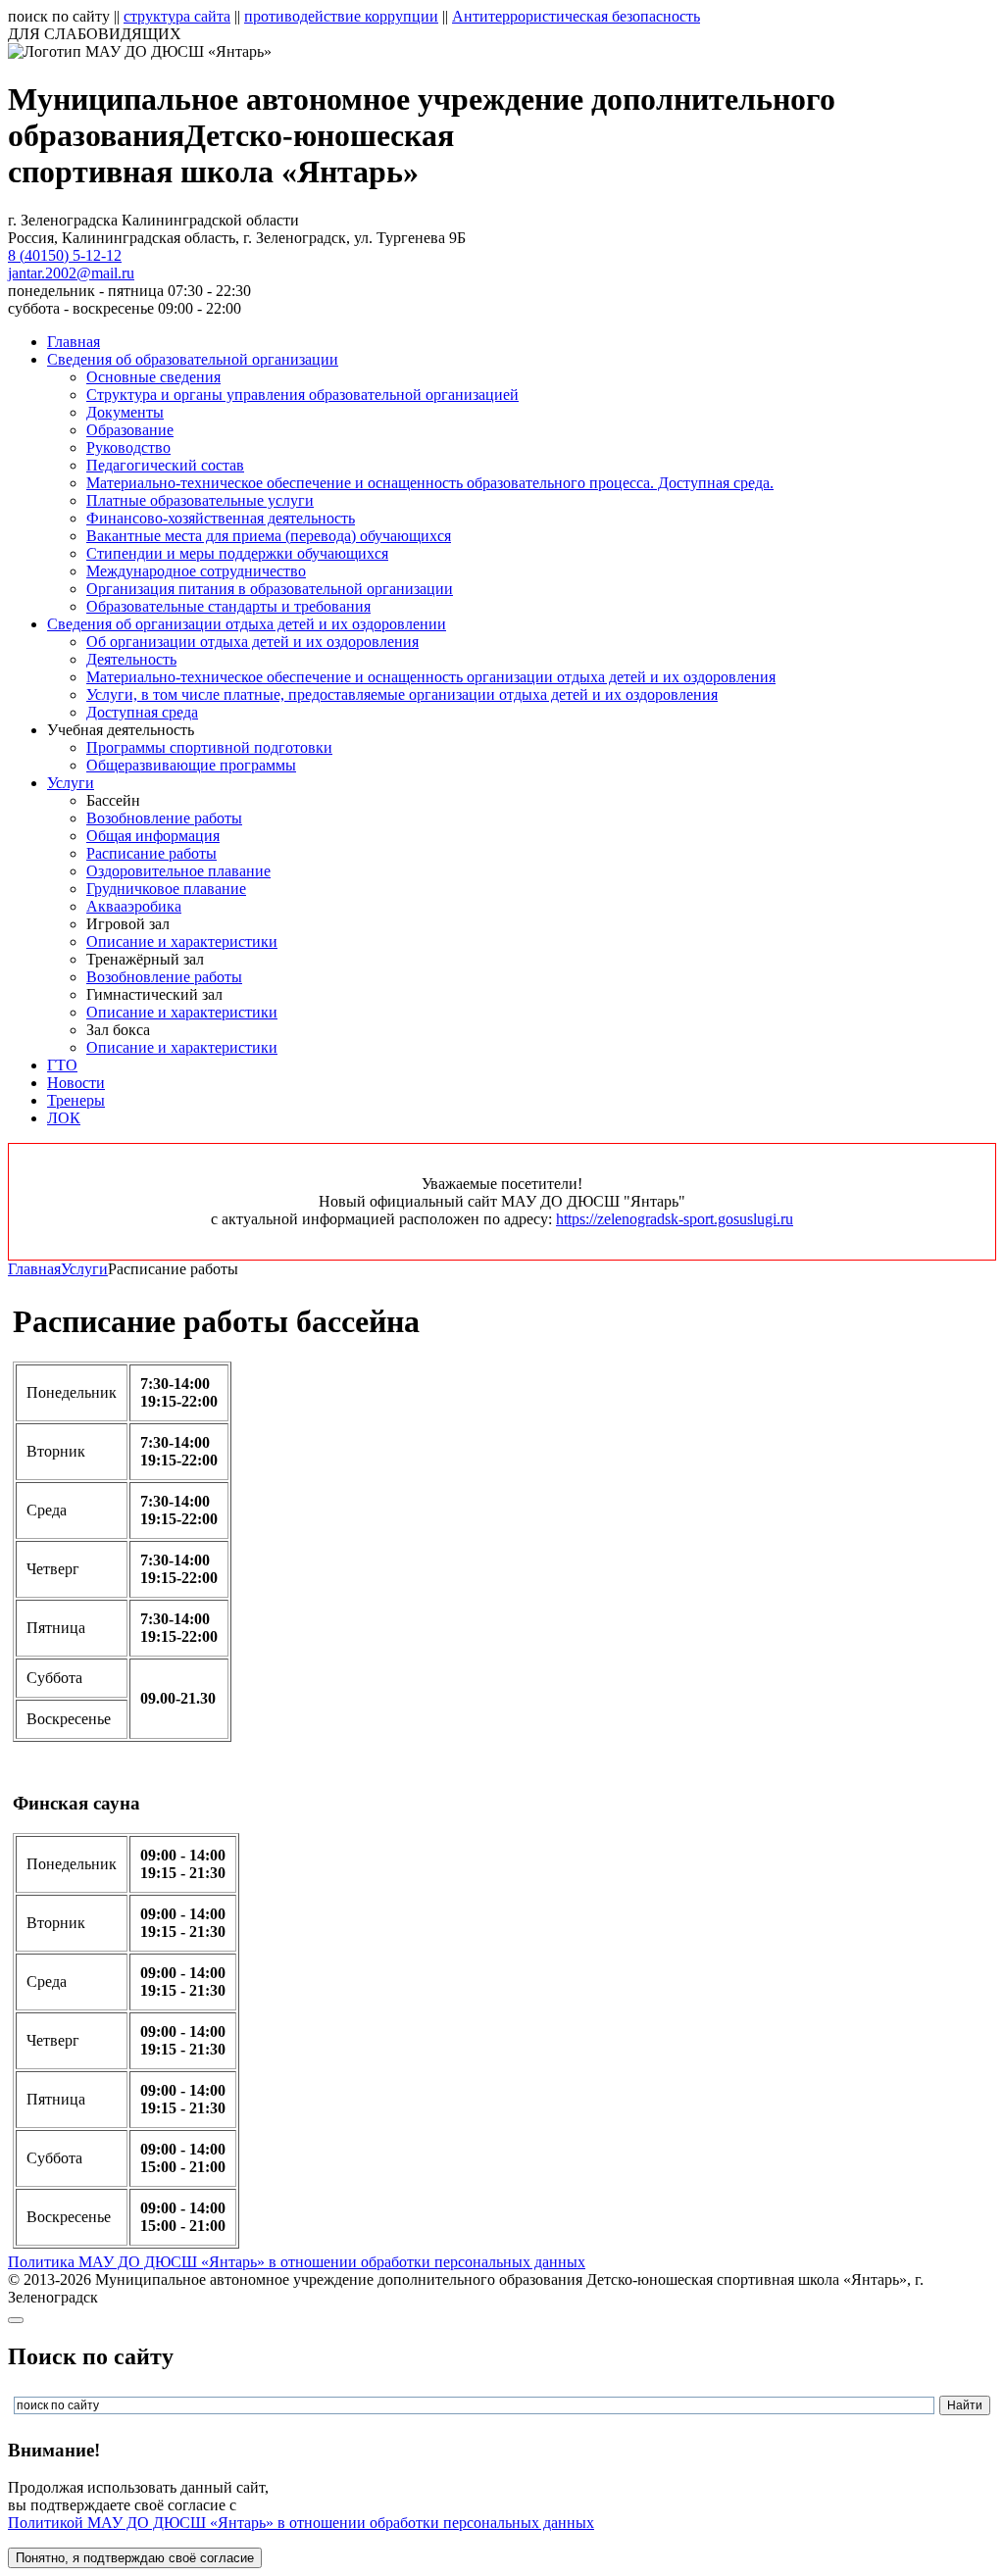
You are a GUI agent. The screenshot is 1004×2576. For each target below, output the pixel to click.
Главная (74, 342)
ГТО (62, 1065)
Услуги (71, 783)
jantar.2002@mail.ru (71, 273)
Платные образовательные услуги (200, 500)
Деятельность (131, 659)
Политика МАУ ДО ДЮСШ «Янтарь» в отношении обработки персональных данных (297, 2262)
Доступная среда (142, 712)
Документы (125, 412)
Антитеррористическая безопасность (576, 16)
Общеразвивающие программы (191, 765)
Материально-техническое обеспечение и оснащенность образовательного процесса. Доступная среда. (430, 483)
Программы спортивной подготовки (209, 747)
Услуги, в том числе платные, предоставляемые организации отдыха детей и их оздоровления (402, 694)
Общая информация (153, 836)
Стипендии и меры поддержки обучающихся (237, 553)
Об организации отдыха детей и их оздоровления (252, 642)
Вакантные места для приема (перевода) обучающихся (269, 536)
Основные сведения (153, 377)
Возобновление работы (164, 818)
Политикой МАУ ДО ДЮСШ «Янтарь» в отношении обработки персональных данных (301, 2523)
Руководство (128, 447)
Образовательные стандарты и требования (228, 606)
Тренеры (76, 1100)
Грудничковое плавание (166, 889)
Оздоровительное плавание (178, 871)
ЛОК (64, 1118)
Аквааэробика (134, 906)
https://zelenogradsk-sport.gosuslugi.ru (675, 1219)
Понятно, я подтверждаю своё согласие (135, 2558)
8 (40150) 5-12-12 (65, 255)
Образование (130, 430)
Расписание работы (151, 853)
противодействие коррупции (341, 16)
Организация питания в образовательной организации (270, 589)
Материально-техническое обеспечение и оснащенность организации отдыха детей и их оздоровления (431, 677)
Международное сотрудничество (196, 571)
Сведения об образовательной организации (193, 359)
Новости (76, 1083)
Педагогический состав (165, 465)
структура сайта (177, 16)
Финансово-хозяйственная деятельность (221, 518)
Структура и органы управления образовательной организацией (302, 395)
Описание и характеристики (182, 941)
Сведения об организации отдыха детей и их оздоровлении (247, 624)
